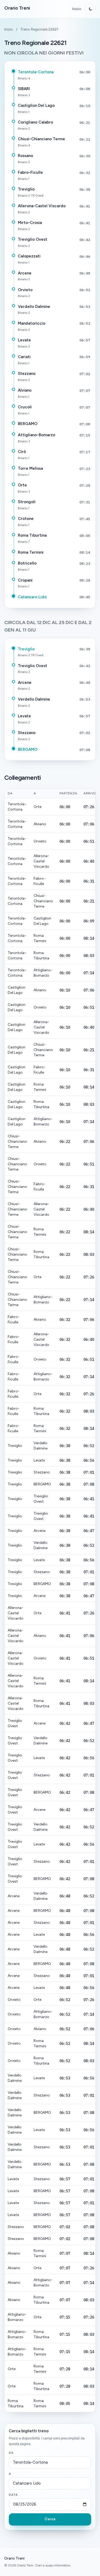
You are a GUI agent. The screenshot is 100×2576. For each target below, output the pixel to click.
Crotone (26, 519)
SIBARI (24, 89)
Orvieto (25, 290)
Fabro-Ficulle (30, 172)
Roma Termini (31, 552)
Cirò (22, 452)
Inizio (77, 9)
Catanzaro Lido (32, 597)
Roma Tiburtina (32, 535)
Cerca (50, 2519)
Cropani (25, 580)
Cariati (24, 357)
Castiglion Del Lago (36, 105)
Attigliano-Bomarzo (37, 435)
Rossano (25, 156)
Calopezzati (29, 256)
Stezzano (27, 374)
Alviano (25, 390)
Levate (24, 340)
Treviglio (26, 189)
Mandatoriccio (32, 323)
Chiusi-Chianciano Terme (41, 139)
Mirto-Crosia (30, 223)
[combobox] (50, 2463)
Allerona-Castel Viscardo (42, 206)
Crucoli (25, 407)
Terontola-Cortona (36, 72)
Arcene (25, 273)
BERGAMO (28, 424)
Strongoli (27, 502)
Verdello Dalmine (34, 307)
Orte (22, 485)
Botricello (27, 563)
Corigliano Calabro (35, 122)
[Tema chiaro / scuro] (90, 9)
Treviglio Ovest (33, 239)
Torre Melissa (30, 468)
